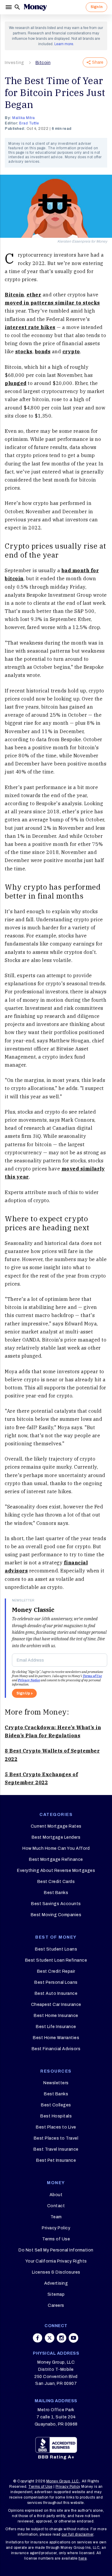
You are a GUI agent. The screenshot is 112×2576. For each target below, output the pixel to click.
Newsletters (56, 2083)
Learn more (64, 44)
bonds (43, 351)
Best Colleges (56, 2105)
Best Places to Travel (56, 2138)
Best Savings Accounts (56, 1904)
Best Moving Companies (56, 1915)
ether (34, 295)
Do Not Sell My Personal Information (56, 2250)
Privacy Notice (29, 1680)
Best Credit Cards (56, 1882)
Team (56, 2217)
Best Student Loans (56, 1949)
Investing (14, 63)
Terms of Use (92, 1676)
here (83, 2558)
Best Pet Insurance (56, 2160)
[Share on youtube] (73, 2338)
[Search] (17, 7)
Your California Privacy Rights (56, 2261)
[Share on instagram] (62, 2338)
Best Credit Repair (56, 1971)
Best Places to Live (56, 2127)
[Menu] (9, 7)
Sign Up (23, 1693)
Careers (56, 2305)
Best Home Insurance (56, 2016)
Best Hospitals (56, 2116)
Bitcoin (43, 63)
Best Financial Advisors (56, 2049)
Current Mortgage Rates (56, 1826)
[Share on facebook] (38, 2338)
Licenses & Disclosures (56, 2272)
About (56, 2195)
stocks (24, 351)
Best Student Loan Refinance (56, 1960)
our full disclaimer (78, 2534)
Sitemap (56, 2294)
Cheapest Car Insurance (56, 2005)
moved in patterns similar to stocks (52, 303)
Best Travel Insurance (56, 2149)
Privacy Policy (56, 2228)
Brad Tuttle (29, 123)
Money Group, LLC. (63, 2481)
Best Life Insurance (56, 2027)
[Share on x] (50, 2338)
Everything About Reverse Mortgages (56, 1871)
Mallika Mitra (24, 118)
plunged (16, 383)
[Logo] (35, 7)
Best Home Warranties (56, 2038)
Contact (56, 2206)
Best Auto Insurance (56, 1993)
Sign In (96, 7)
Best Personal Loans (56, 1982)
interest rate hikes (30, 327)
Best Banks (56, 1893)
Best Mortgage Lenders (56, 1837)
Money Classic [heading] (33, 1610)
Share (98, 62)
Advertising (56, 2283)
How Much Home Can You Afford (56, 1848)
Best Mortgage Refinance (56, 1859)
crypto (71, 351)
